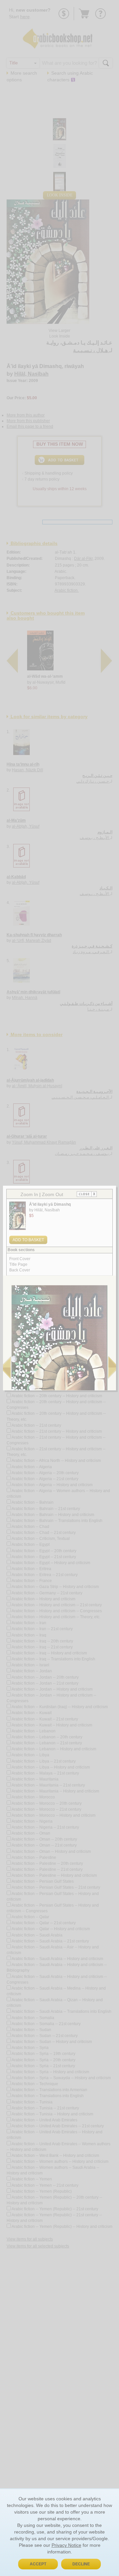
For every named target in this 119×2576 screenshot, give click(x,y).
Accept (38, 2564)
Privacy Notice (66, 2545)
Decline (81, 2564)
